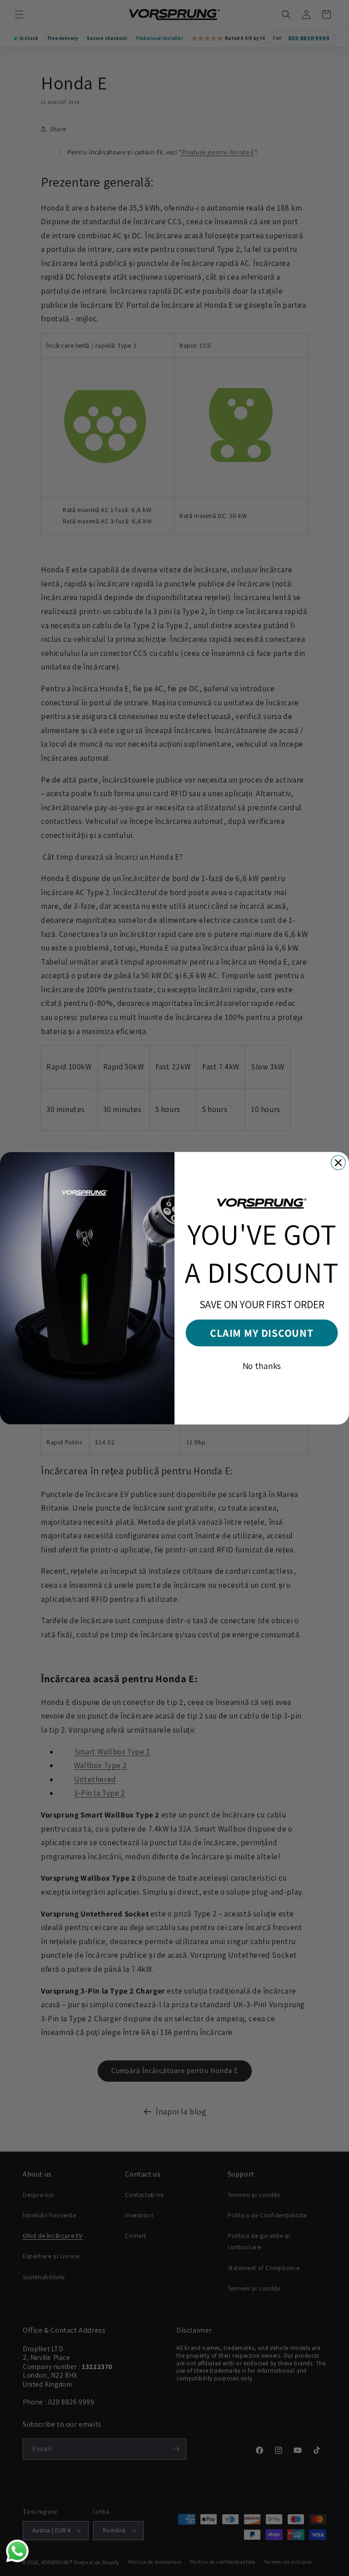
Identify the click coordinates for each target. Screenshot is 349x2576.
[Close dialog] (339, 1162)
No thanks (262, 1366)
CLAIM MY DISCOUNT (262, 1333)
